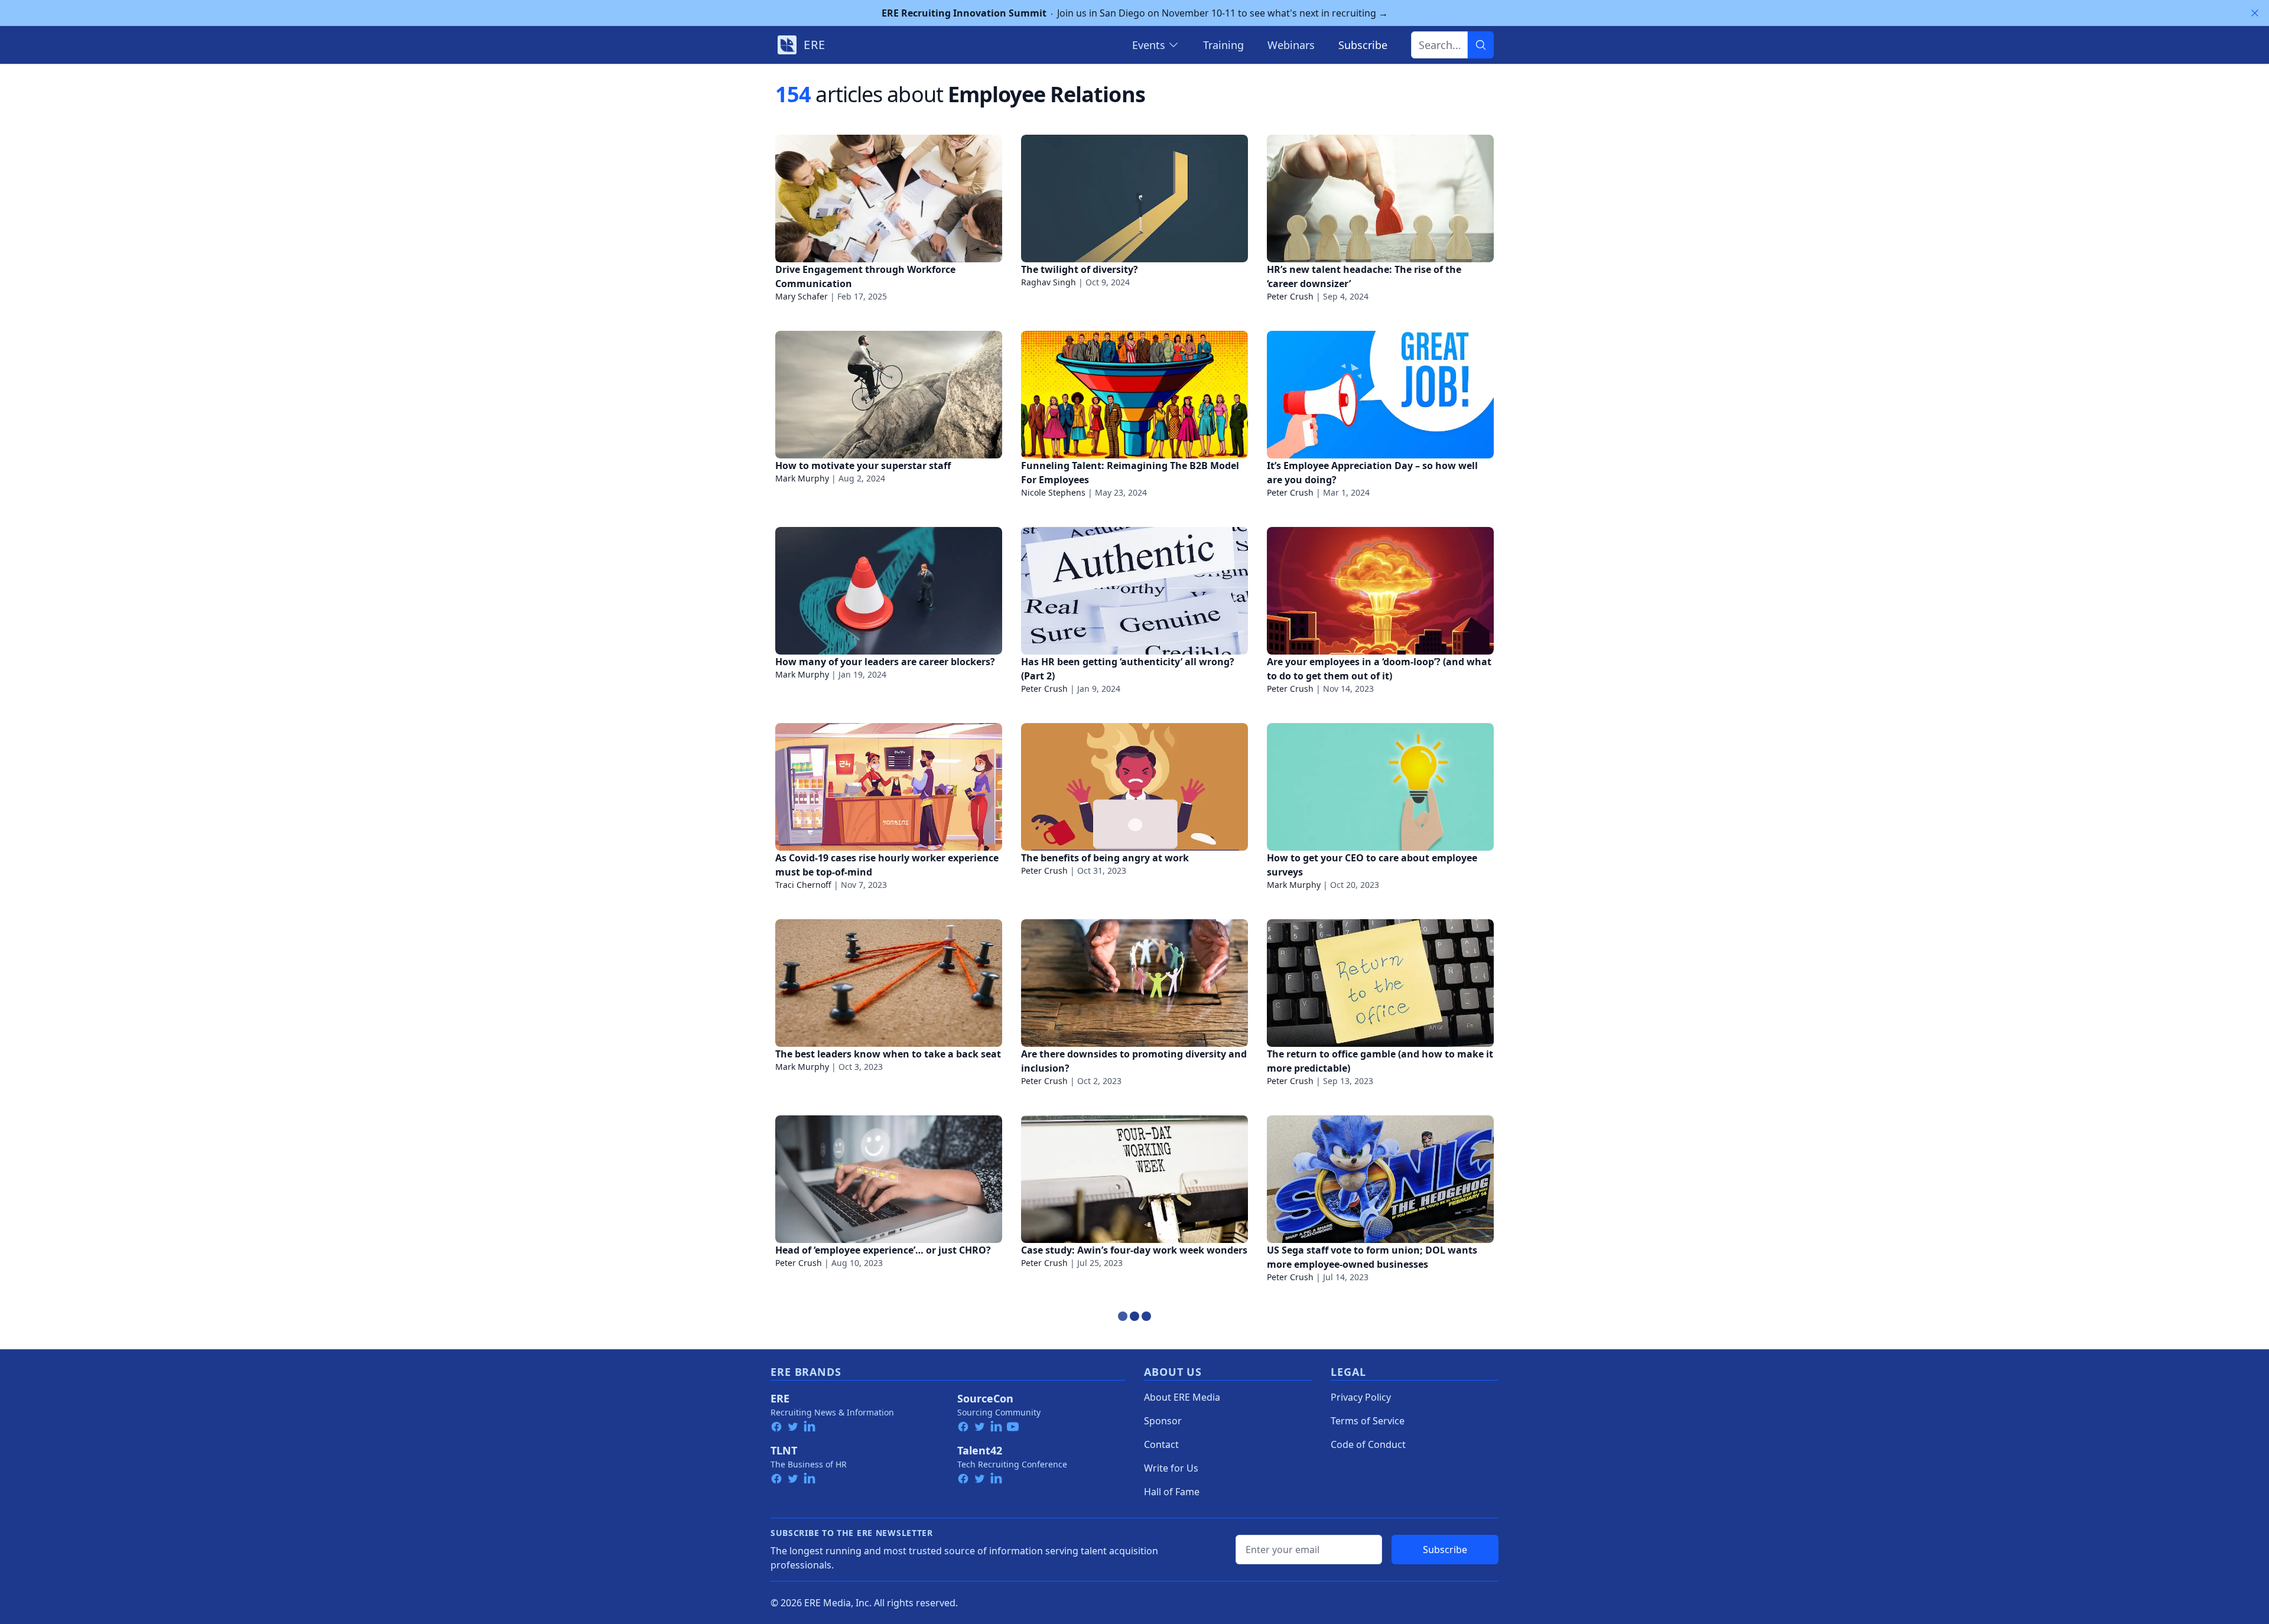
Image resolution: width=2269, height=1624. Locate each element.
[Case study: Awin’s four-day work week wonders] (1134, 1179)
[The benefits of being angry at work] (1134, 787)
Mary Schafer (802, 296)
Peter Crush (1290, 296)
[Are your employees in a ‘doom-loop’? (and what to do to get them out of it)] (1380, 591)
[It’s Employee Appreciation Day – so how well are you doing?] (1380, 395)
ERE (780, 1398)
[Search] (1481, 45)
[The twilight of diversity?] (1134, 198)
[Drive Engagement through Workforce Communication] (889, 198)
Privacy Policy (1361, 1397)
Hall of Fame (1172, 1492)
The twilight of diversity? (1080, 269)
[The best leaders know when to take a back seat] (889, 983)
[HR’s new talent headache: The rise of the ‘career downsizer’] (1380, 198)
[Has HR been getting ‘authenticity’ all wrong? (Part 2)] (1134, 591)
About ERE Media (1182, 1397)
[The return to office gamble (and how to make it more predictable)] (1380, 983)
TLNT (784, 1450)
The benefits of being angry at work (1105, 858)
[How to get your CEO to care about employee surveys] (1380, 787)
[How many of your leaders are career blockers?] (889, 591)
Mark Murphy (802, 478)
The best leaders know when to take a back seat (888, 1054)
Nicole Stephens (1053, 492)
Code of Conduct (1368, 1444)
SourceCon (985, 1398)
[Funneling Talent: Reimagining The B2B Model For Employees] (1134, 395)
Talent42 (980, 1450)
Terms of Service (1368, 1421)
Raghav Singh (1049, 282)
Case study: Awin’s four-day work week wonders (1134, 1250)
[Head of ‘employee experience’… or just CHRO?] (889, 1179)
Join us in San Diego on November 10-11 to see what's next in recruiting (1135, 13)
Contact (1161, 1444)
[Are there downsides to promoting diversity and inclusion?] (1134, 983)
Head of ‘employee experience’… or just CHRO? (883, 1250)
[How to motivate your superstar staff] (889, 395)
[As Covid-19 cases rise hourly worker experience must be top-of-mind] (889, 787)
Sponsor (1163, 1421)
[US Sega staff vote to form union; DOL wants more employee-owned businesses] (1380, 1179)
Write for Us (1171, 1468)
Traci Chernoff (803, 885)
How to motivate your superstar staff (863, 466)
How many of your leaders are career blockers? (885, 662)
